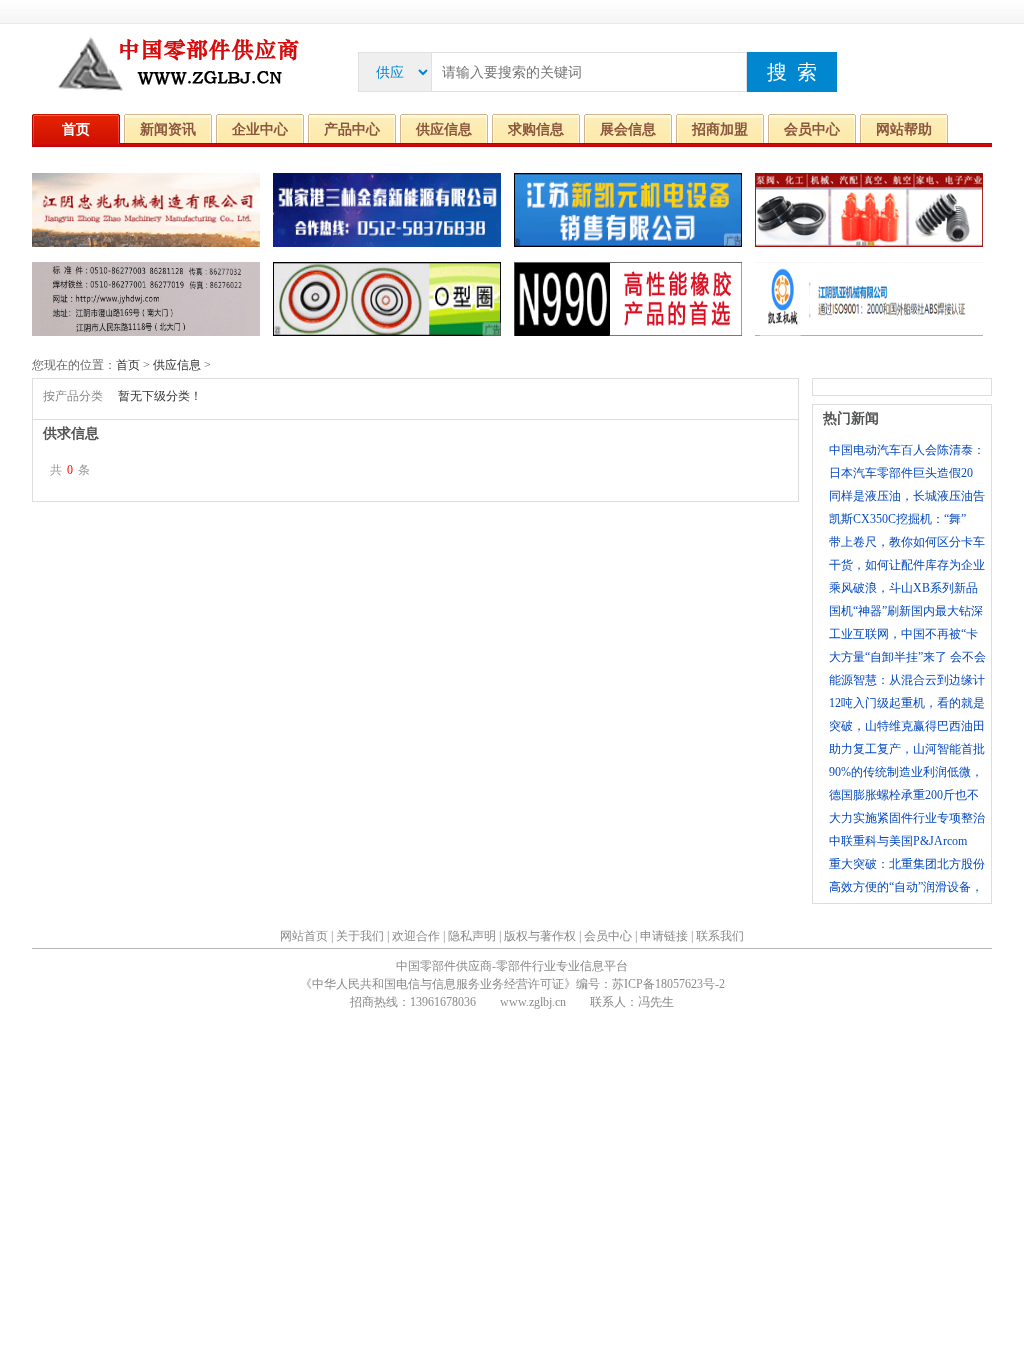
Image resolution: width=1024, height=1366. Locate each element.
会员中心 (812, 129)
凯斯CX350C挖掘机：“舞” (897, 519)
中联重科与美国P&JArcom (898, 841)
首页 (76, 129)
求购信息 (536, 129)
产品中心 (352, 129)
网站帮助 (904, 129)
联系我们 (720, 936)
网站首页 (304, 936)
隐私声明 (472, 936)
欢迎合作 (416, 936)
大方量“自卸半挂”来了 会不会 (907, 657)
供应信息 (444, 129)
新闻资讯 (168, 129)
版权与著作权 (540, 936)
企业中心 (260, 129)
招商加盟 (720, 129)
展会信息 (628, 129)
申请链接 (664, 936)
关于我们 (360, 936)
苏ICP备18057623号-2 (668, 984)
